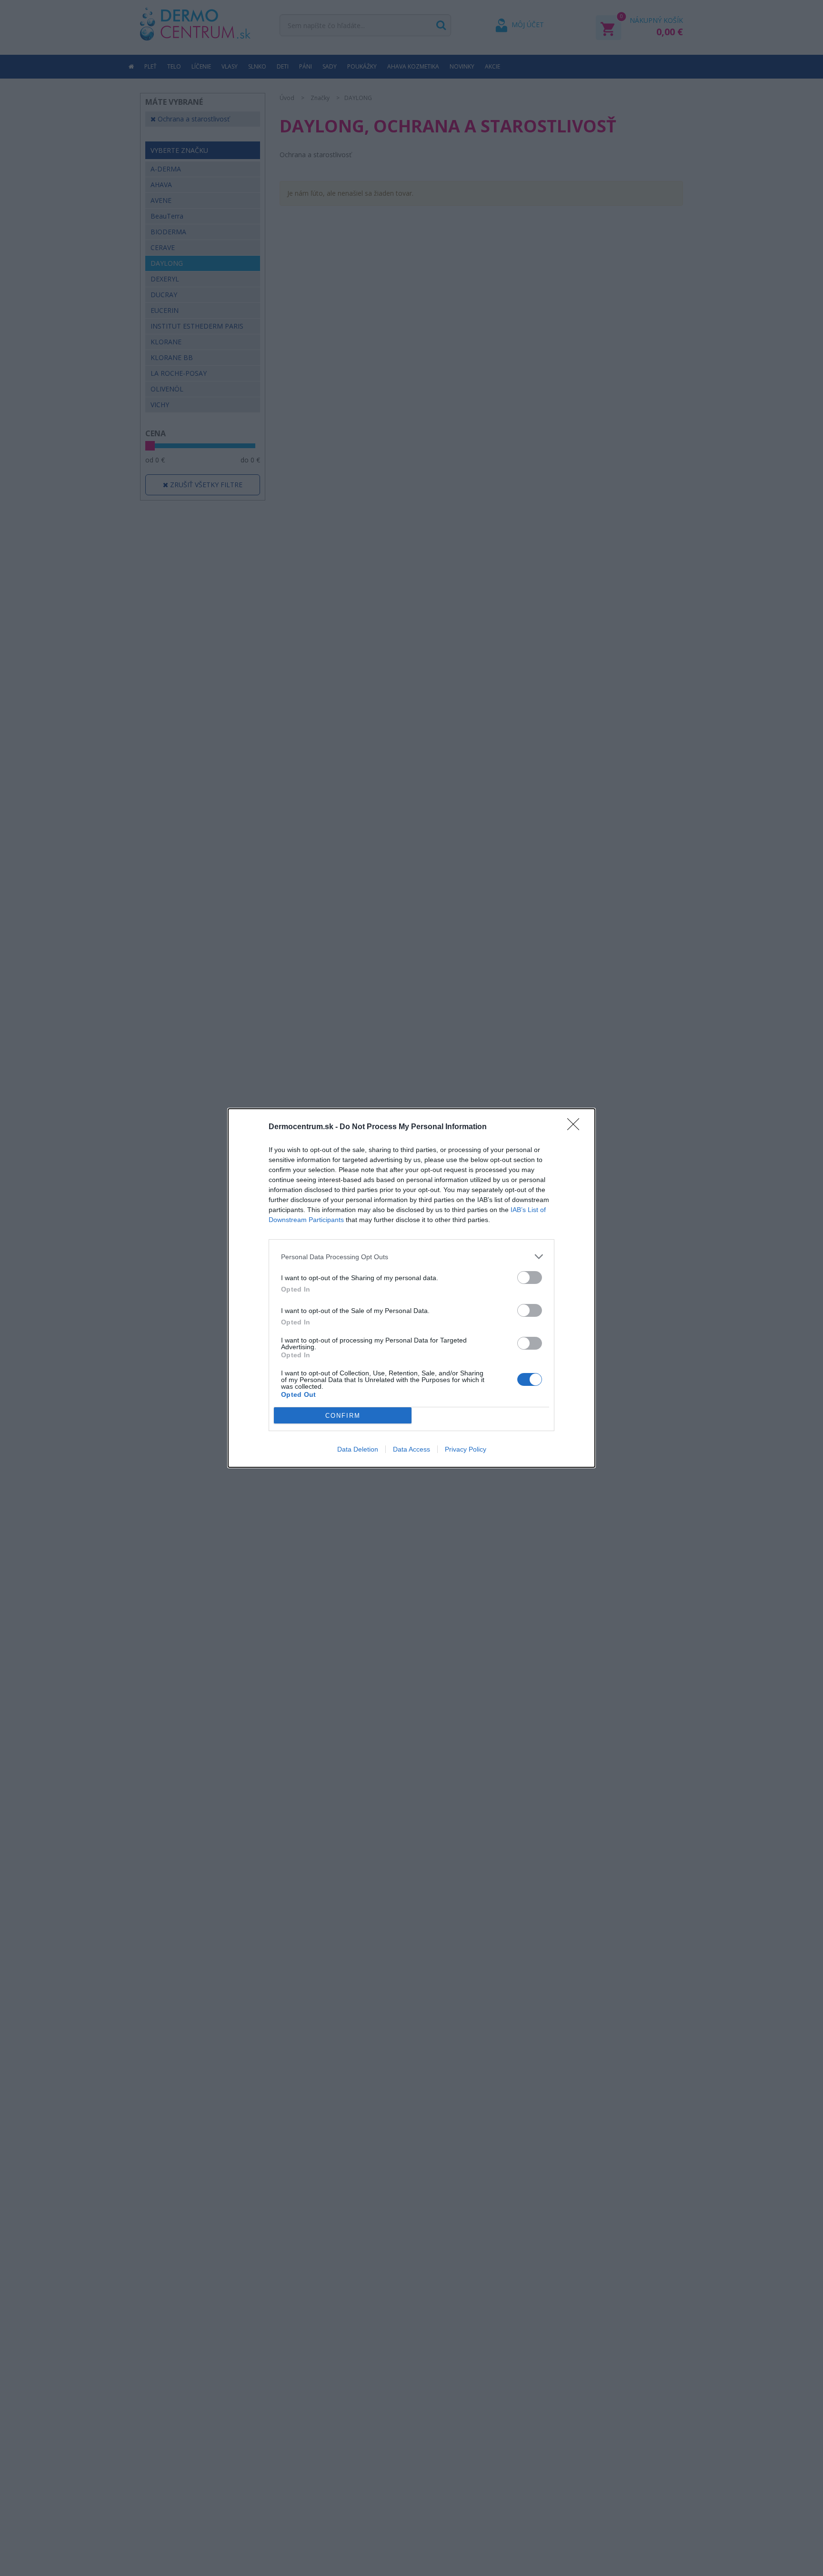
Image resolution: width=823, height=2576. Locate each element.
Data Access (411, 1449)
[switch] (530, 1278)
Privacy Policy (466, 1449)
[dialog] (411, 1288)
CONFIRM (343, 1416)
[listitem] (411, 1257)
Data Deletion (358, 1449)
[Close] (576, 1127)
